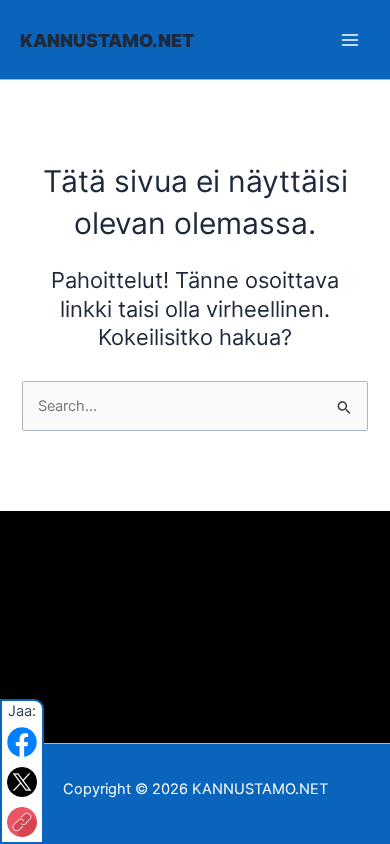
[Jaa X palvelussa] (22, 782)
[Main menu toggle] (350, 39)
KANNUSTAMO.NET (107, 40)
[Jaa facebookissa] (22, 742)
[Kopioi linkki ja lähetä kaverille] (22, 822)
